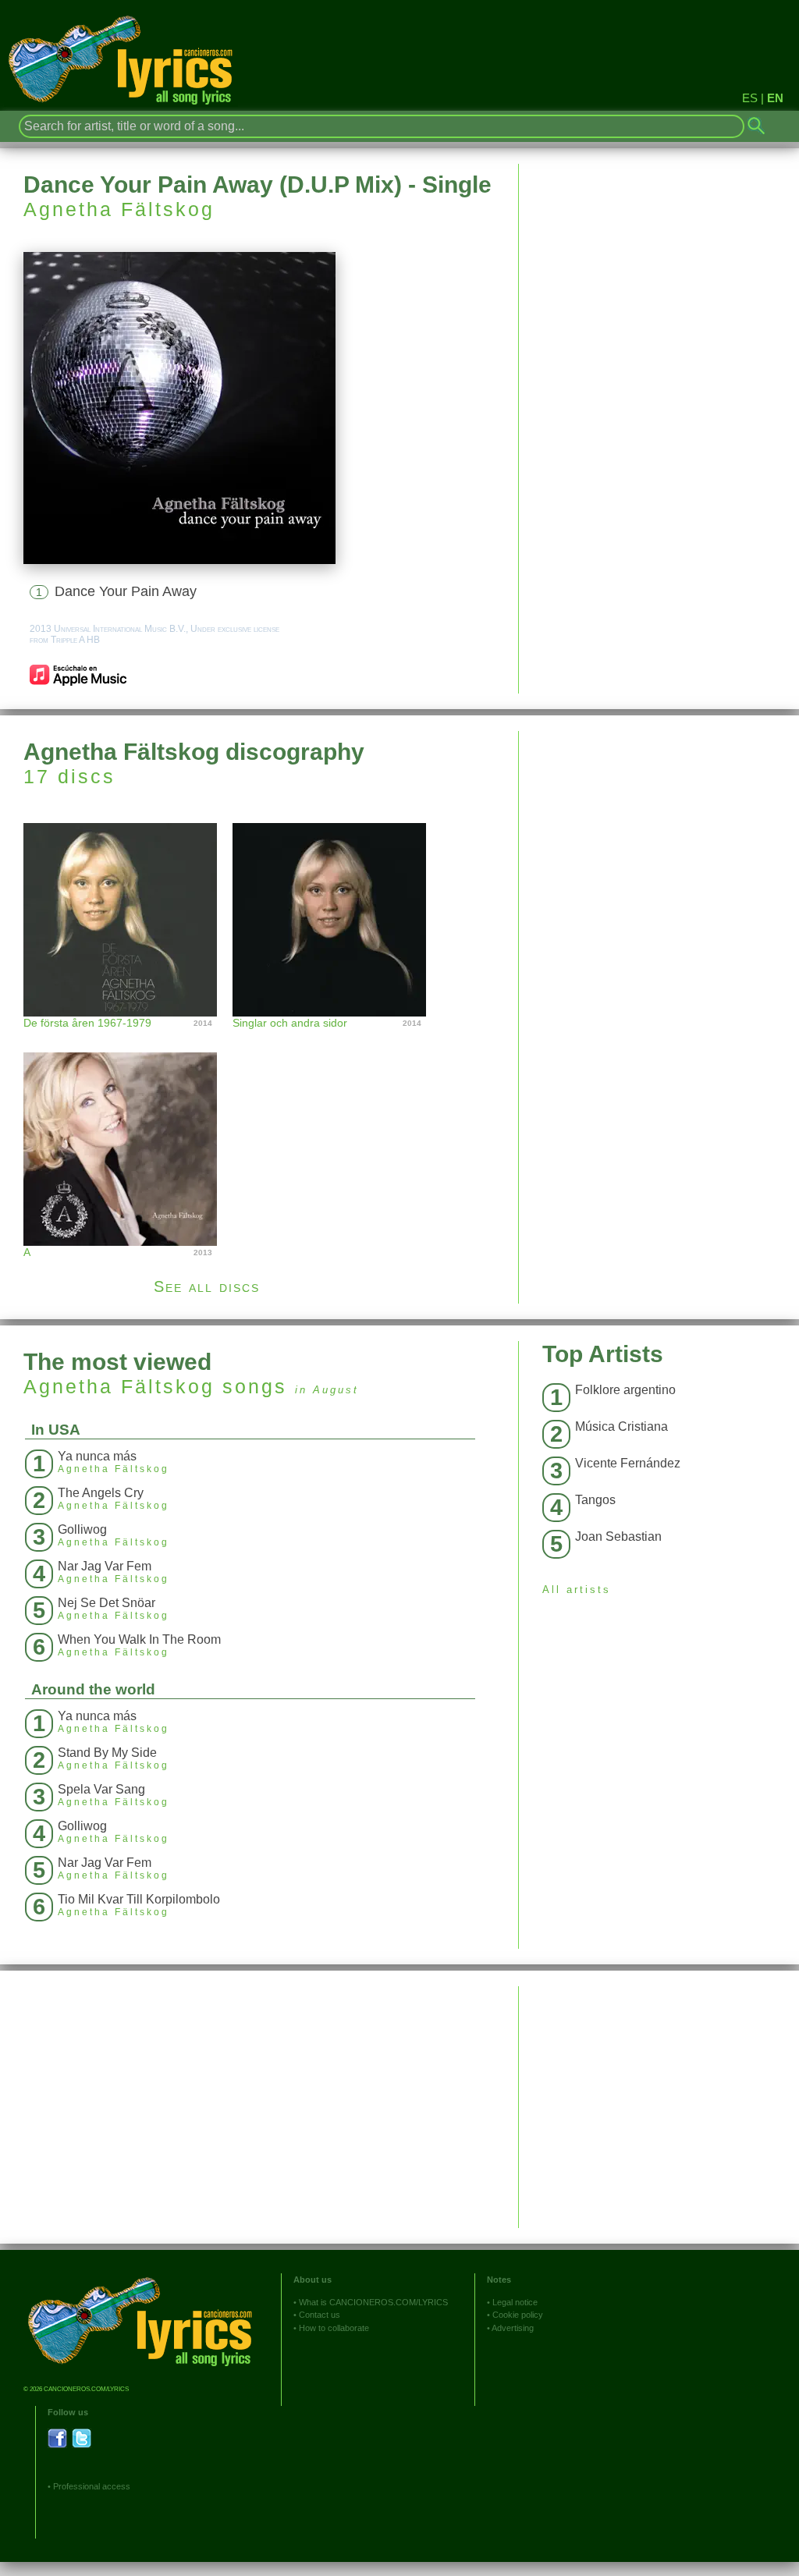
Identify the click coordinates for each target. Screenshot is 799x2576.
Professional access (92, 2486)
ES (750, 98)
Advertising (513, 2328)
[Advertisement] (659, 840)
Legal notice (515, 2302)
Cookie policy (518, 2315)
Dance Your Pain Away (126, 591)
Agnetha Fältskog (119, 209)
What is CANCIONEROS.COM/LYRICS (373, 2302)
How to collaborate (334, 2328)
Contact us (320, 2315)
